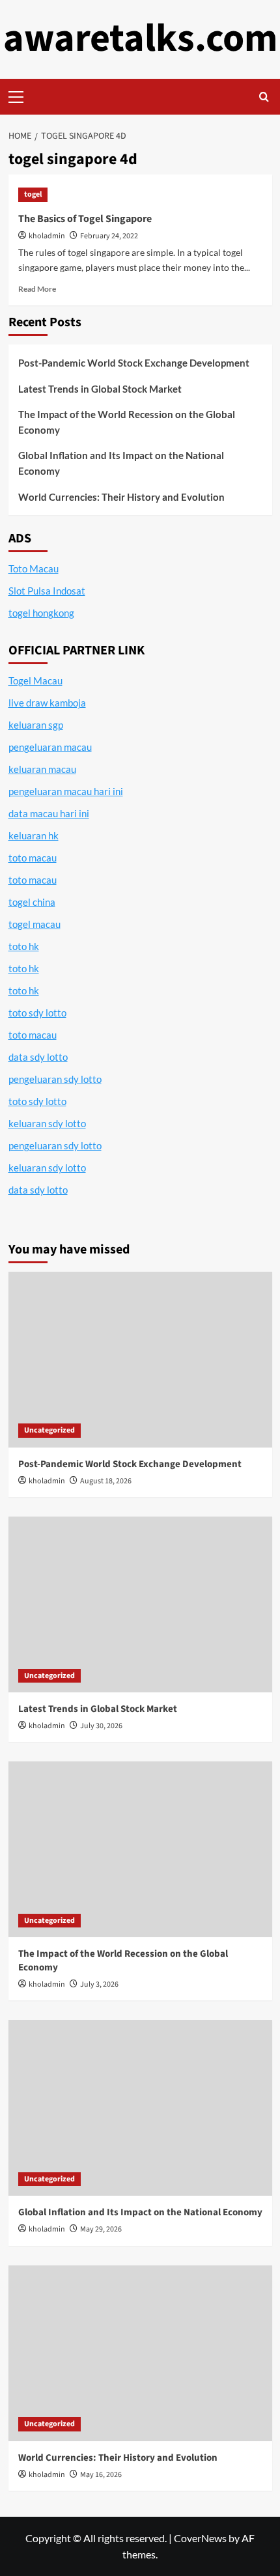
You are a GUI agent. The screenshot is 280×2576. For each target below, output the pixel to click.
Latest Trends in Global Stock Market (100, 389)
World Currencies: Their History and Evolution (121, 497)
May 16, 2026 (101, 2475)
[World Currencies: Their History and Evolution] (140, 2353)
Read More (37, 289)
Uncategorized (49, 1430)
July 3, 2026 (99, 1984)
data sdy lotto (38, 1190)
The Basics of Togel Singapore (85, 219)
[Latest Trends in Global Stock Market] (140, 1604)
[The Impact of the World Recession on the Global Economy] (140, 1849)
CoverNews (200, 2538)
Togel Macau (35, 680)
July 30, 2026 (101, 1726)
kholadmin (47, 236)
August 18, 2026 (106, 1481)
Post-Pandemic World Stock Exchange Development (134, 363)
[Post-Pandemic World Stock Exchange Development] (140, 1360)
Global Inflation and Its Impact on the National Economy (121, 463)
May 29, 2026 (101, 2229)
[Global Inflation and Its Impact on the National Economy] (140, 2108)
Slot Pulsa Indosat (47, 591)
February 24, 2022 (109, 236)
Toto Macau (34, 568)
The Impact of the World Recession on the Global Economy (127, 422)
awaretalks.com (140, 39)
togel (33, 194)
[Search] (264, 97)
